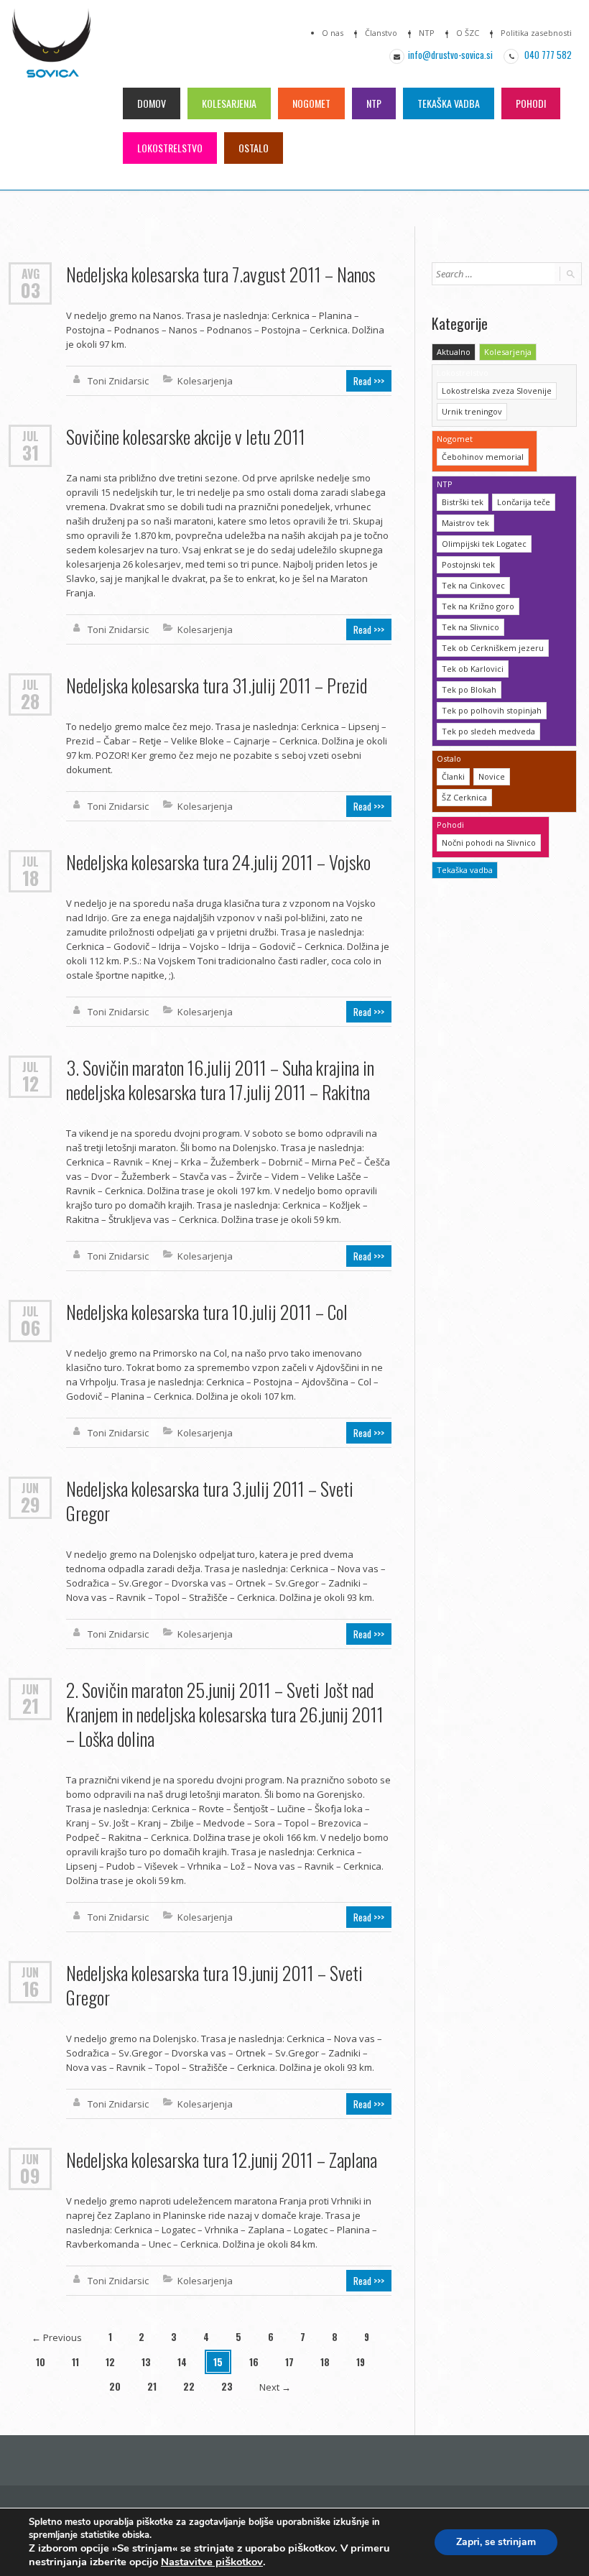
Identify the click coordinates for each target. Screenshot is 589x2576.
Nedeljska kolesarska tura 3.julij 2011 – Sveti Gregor (210, 1501)
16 (31, 1989)
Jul (31, 435)
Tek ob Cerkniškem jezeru (493, 648)
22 (189, 2386)
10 (41, 2362)
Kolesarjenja (229, 103)
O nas (333, 33)
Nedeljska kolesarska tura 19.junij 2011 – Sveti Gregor (214, 1985)
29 (31, 1505)
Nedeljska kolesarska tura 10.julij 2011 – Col (207, 1312)
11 (75, 2362)
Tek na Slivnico (470, 627)
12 (31, 1084)
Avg (31, 273)
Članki (453, 776)
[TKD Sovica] (51, 51)
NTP (427, 33)
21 (31, 1706)
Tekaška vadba (449, 103)
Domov (152, 103)
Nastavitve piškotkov (212, 2562)
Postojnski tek (468, 564)
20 (115, 2386)
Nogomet (311, 103)
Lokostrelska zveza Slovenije (497, 391)
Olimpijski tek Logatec (484, 544)
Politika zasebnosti (536, 33)
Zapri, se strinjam (496, 2542)
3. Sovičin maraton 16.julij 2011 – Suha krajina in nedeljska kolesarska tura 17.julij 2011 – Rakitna (220, 1080)
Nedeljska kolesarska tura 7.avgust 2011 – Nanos (221, 274)
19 (361, 2362)
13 (146, 2362)
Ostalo (254, 148)
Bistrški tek (463, 502)
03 (31, 290)
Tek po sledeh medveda (488, 731)
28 (30, 701)
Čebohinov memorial (483, 457)
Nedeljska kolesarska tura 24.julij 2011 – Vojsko (218, 862)
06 (31, 1328)
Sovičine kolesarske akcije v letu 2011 (186, 437)
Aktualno (454, 352)
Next (275, 2387)
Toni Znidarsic (118, 381)
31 (31, 453)
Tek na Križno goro (478, 606)
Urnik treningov (472, 411)
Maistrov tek (465, 523)
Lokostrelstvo (170, 148)
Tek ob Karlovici (473, 669)
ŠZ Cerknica (464, 797)
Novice (492, 776)
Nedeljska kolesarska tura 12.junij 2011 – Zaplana (222, 2160)
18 (31, 878)
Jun (30, 1487)
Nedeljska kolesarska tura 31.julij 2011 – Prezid (217, 685)
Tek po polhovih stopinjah (492, 710)
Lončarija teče (524, 502)
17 (289, 2362)
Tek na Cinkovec (473, 585)
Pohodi (531, 103)
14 (182, 2362)
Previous (57, 2337)
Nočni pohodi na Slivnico (489, 842)
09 (30, 2176)
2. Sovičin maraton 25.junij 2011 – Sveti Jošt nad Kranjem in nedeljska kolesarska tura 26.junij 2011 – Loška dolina (225, 1714)
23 (227, 2386)
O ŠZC (468, 33)
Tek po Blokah (469, 689)
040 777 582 (547, 55)
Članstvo (381, 33)
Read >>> (369, 381)
